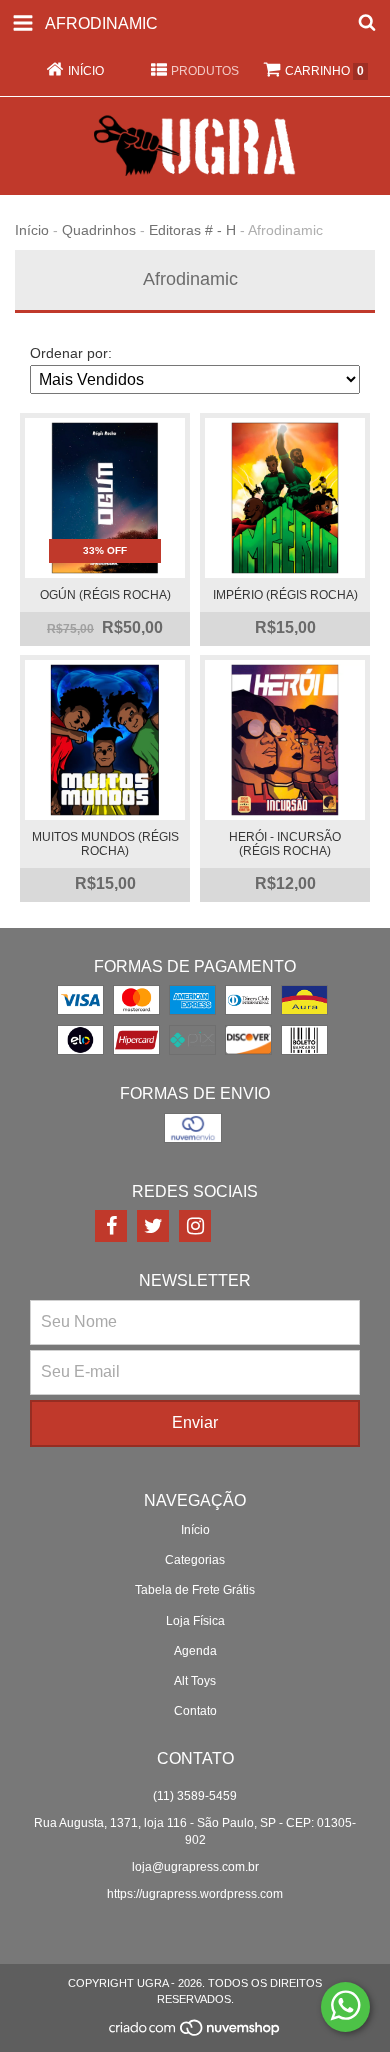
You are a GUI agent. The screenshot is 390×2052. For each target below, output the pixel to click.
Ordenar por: (71, 353)
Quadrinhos (99, 230)
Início (32, 230)
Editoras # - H (192, 230)
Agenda (195, 1651)
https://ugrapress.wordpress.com (195, 1894)
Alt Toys (195, 1681)
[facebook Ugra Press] (111, 1226)
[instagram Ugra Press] (195, 1226)
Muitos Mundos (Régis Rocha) (105, 844)
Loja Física (195, 1621)
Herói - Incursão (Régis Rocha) (285, 844)
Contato (195, 1711)
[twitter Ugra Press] (153, 1226)
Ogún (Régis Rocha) (105, 595)
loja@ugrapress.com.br (195, 1867)
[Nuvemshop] (195, 2033)
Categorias (195, 1560)
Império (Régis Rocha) (285, 595)
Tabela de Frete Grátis (195, 1590)
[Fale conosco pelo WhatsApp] (345, 2007)
